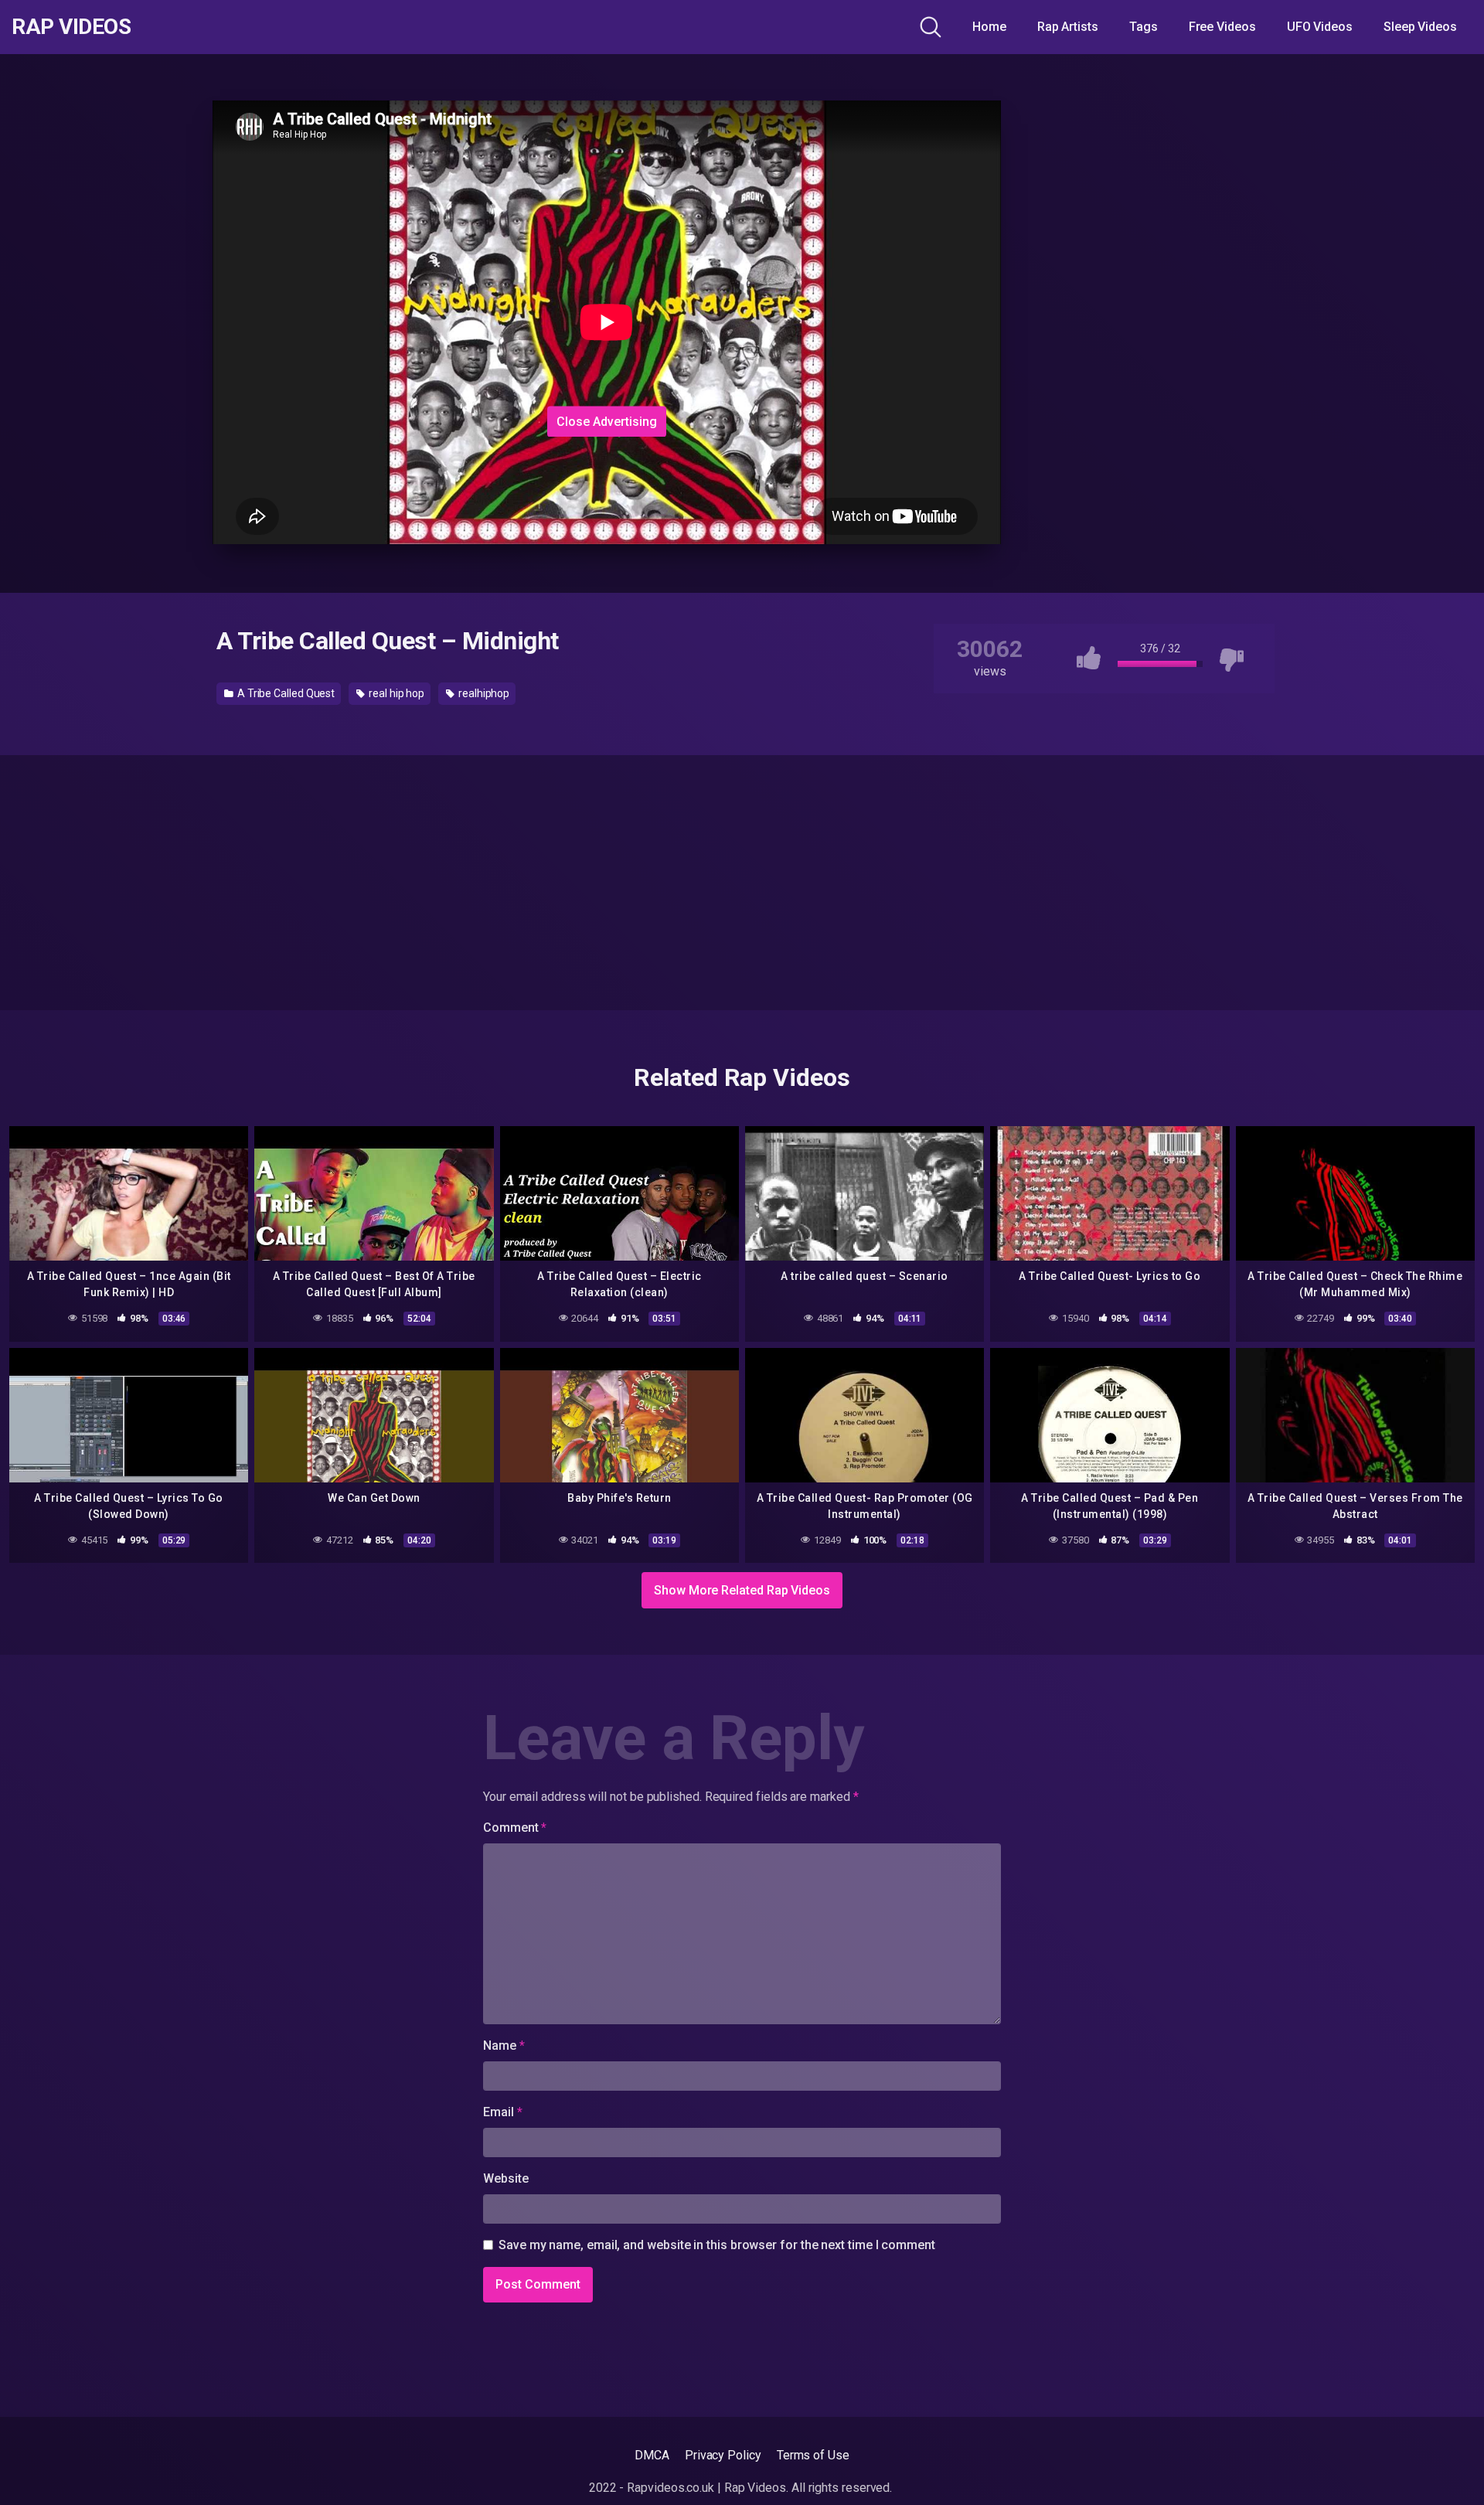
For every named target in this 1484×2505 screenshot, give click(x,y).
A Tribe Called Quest (285, 693)
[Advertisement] (607, 304)
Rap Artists (1068, 27)
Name (504, 2046)
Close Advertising (607, 421)
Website (505, 2178)
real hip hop (395, 693)
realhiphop (483, 693)
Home (989, 27)
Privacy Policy (723, 2455)
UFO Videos (1320, 27)
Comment (515, 1828)
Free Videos (1222, 27)
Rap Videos (71, 27)
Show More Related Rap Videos (742, 1590)
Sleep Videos (1420, 27)
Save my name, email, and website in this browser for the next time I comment (717, 2245)
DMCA (652, 2455)
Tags (1144, 27)
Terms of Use (813, 2455)
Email (502, 2112)
